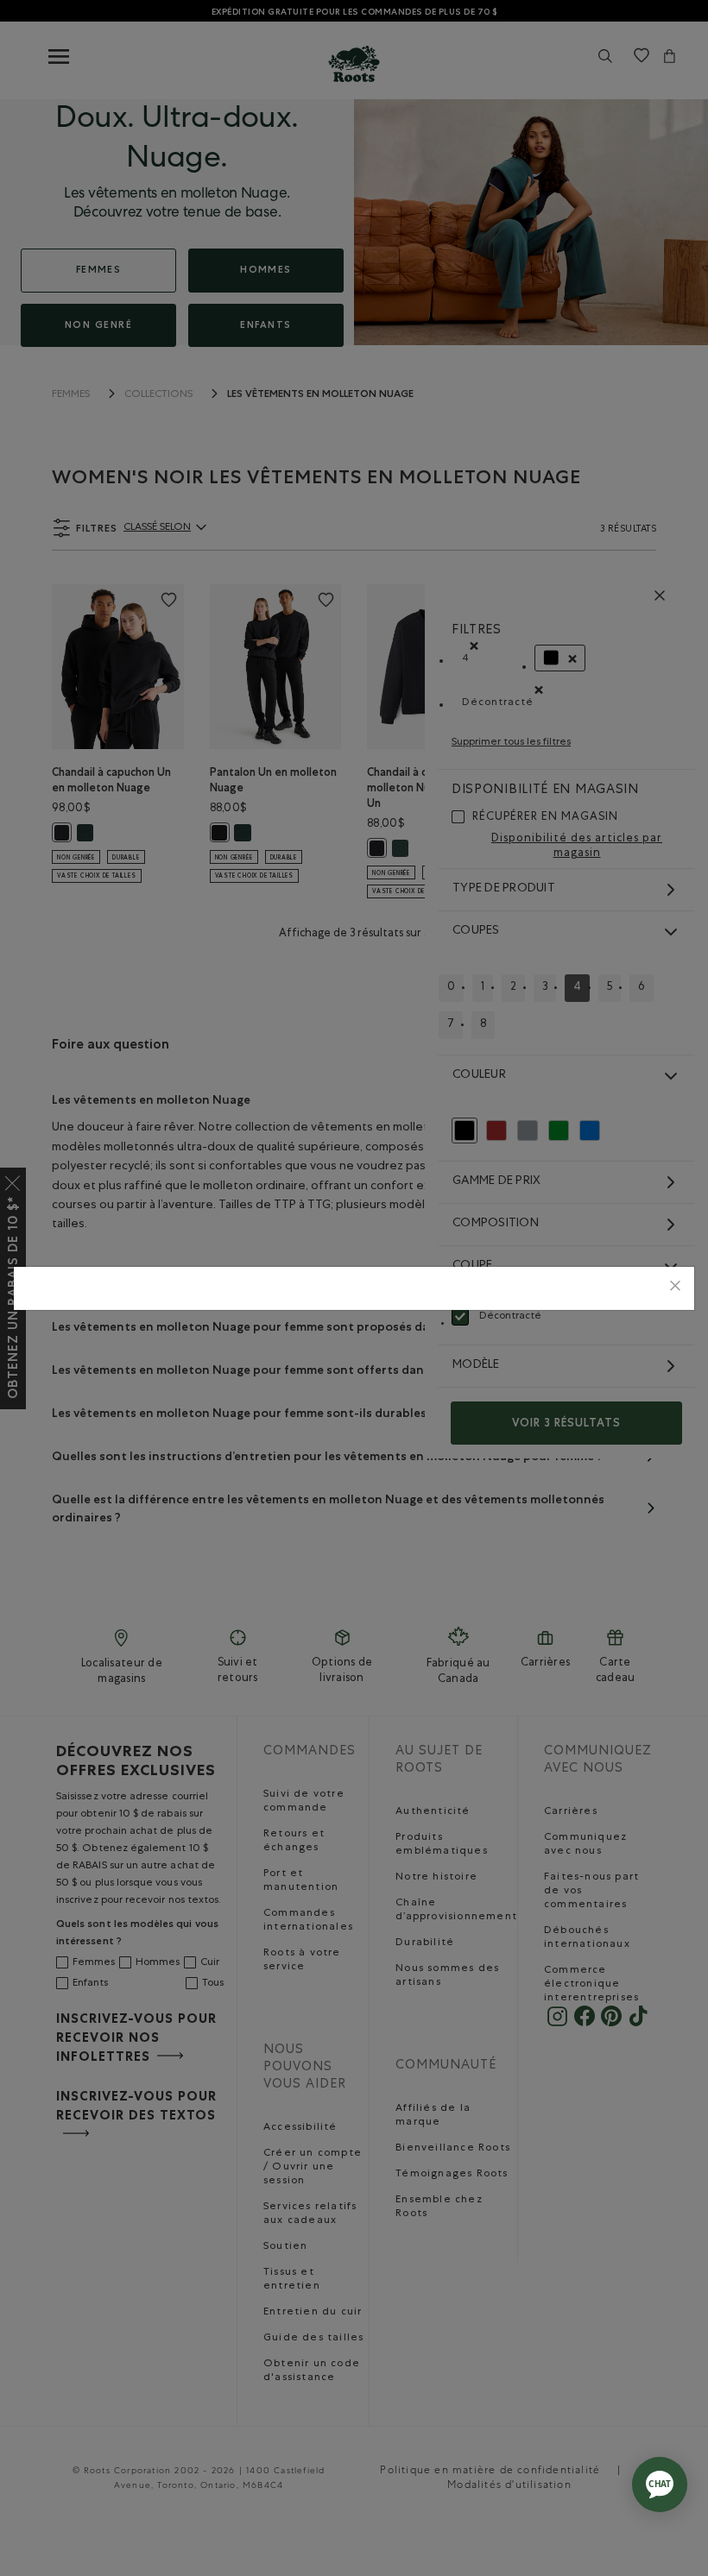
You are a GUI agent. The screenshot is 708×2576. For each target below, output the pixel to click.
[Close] (675, 1288)
